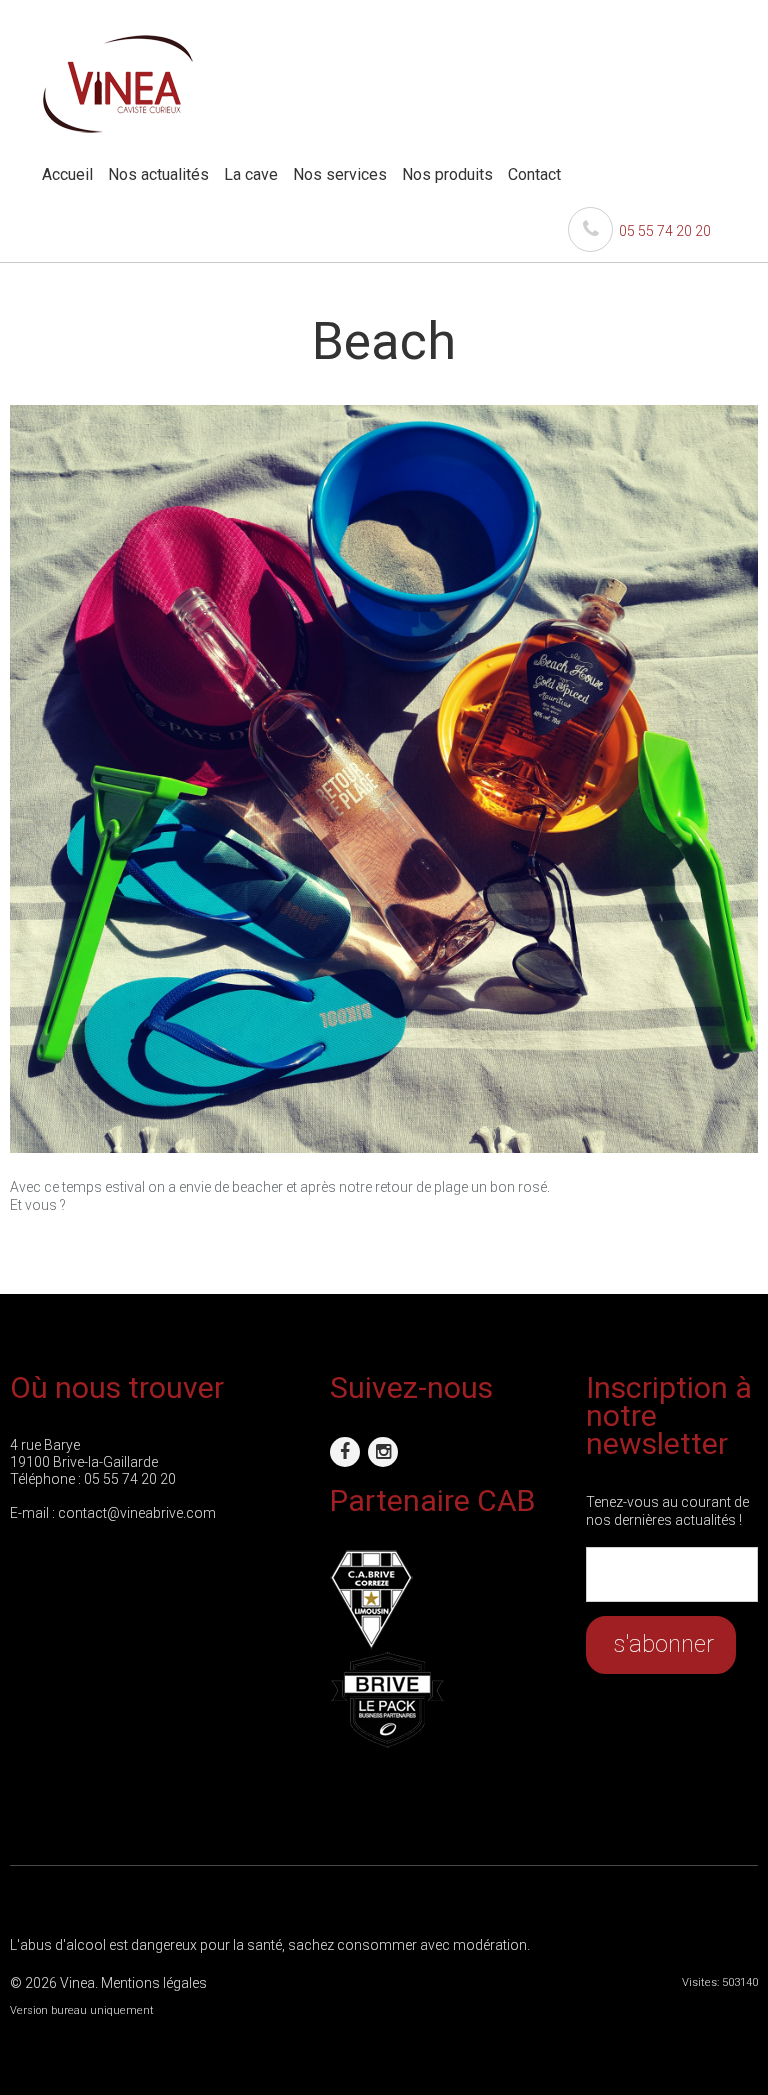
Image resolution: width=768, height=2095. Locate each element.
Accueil (67, 174)
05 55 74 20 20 (662, 231)
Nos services (340, 174)
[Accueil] (118, 43)
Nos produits (447, 174)
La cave (251, 174)
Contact (534, 174)
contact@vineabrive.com (137, 1513)
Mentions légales (154, 1983)
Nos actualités (158, 174)
